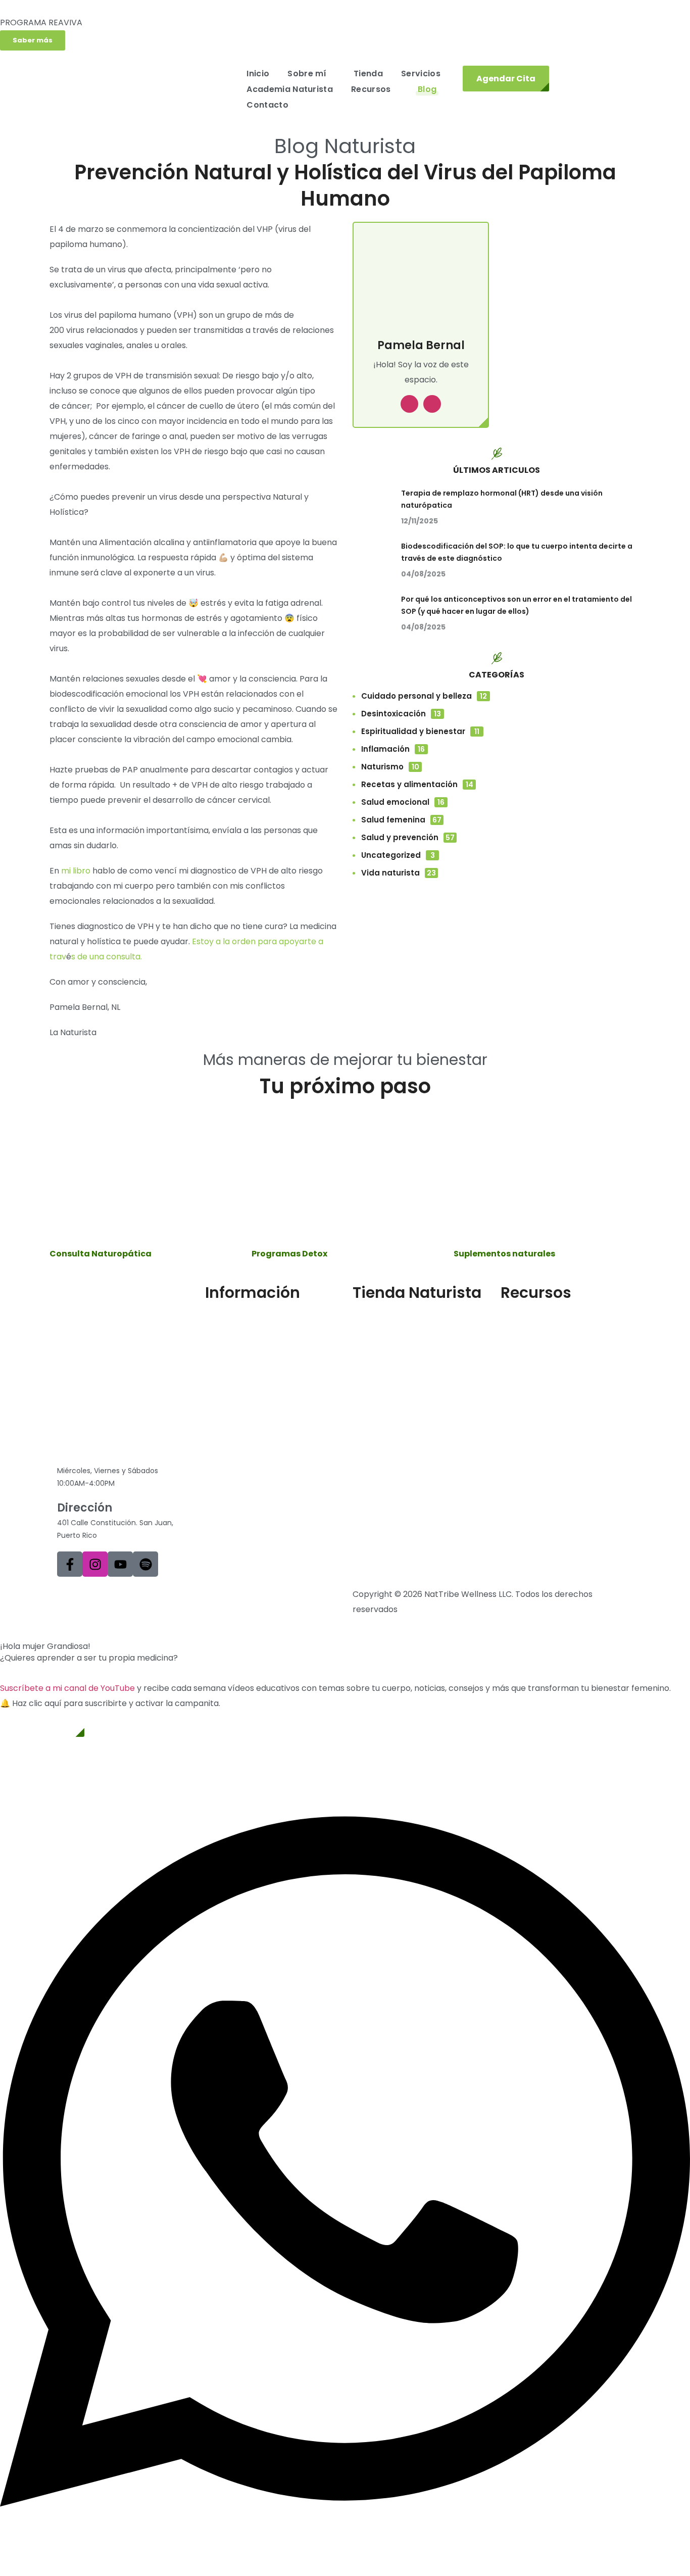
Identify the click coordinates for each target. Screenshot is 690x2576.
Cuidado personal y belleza (424, 696)
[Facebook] (70, 1564)
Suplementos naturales (399, 1321)
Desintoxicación (401, 714)
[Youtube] (120, 1564)
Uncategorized (398, 855)
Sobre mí (223, 1321)
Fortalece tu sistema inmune (557, 1388)
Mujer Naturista (235, 1338)
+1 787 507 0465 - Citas (122, 1456)
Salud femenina (401, 820)
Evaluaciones (526, 1338)
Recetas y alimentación (417, 784)
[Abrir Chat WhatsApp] (345, 2553)
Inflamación (393, 749)
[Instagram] (95, 1564)
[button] (33, 40)
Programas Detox (388, 1338)
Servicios (223, 1371)
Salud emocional (403, 802)
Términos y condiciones (104, 1594)
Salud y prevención (408, 837)
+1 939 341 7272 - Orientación (123, 1441)
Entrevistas (523, 1371)
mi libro (76, 871)
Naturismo (390, 767)
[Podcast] (145, 1564)
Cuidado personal (387, 1354)
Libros (512, 1354)
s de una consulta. (108, 957)
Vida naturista (399, 873)
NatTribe (223, 1354)
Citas (215, 1388)
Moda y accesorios (390, 1371)
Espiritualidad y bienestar (420, 731)
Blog (509, 1321)
